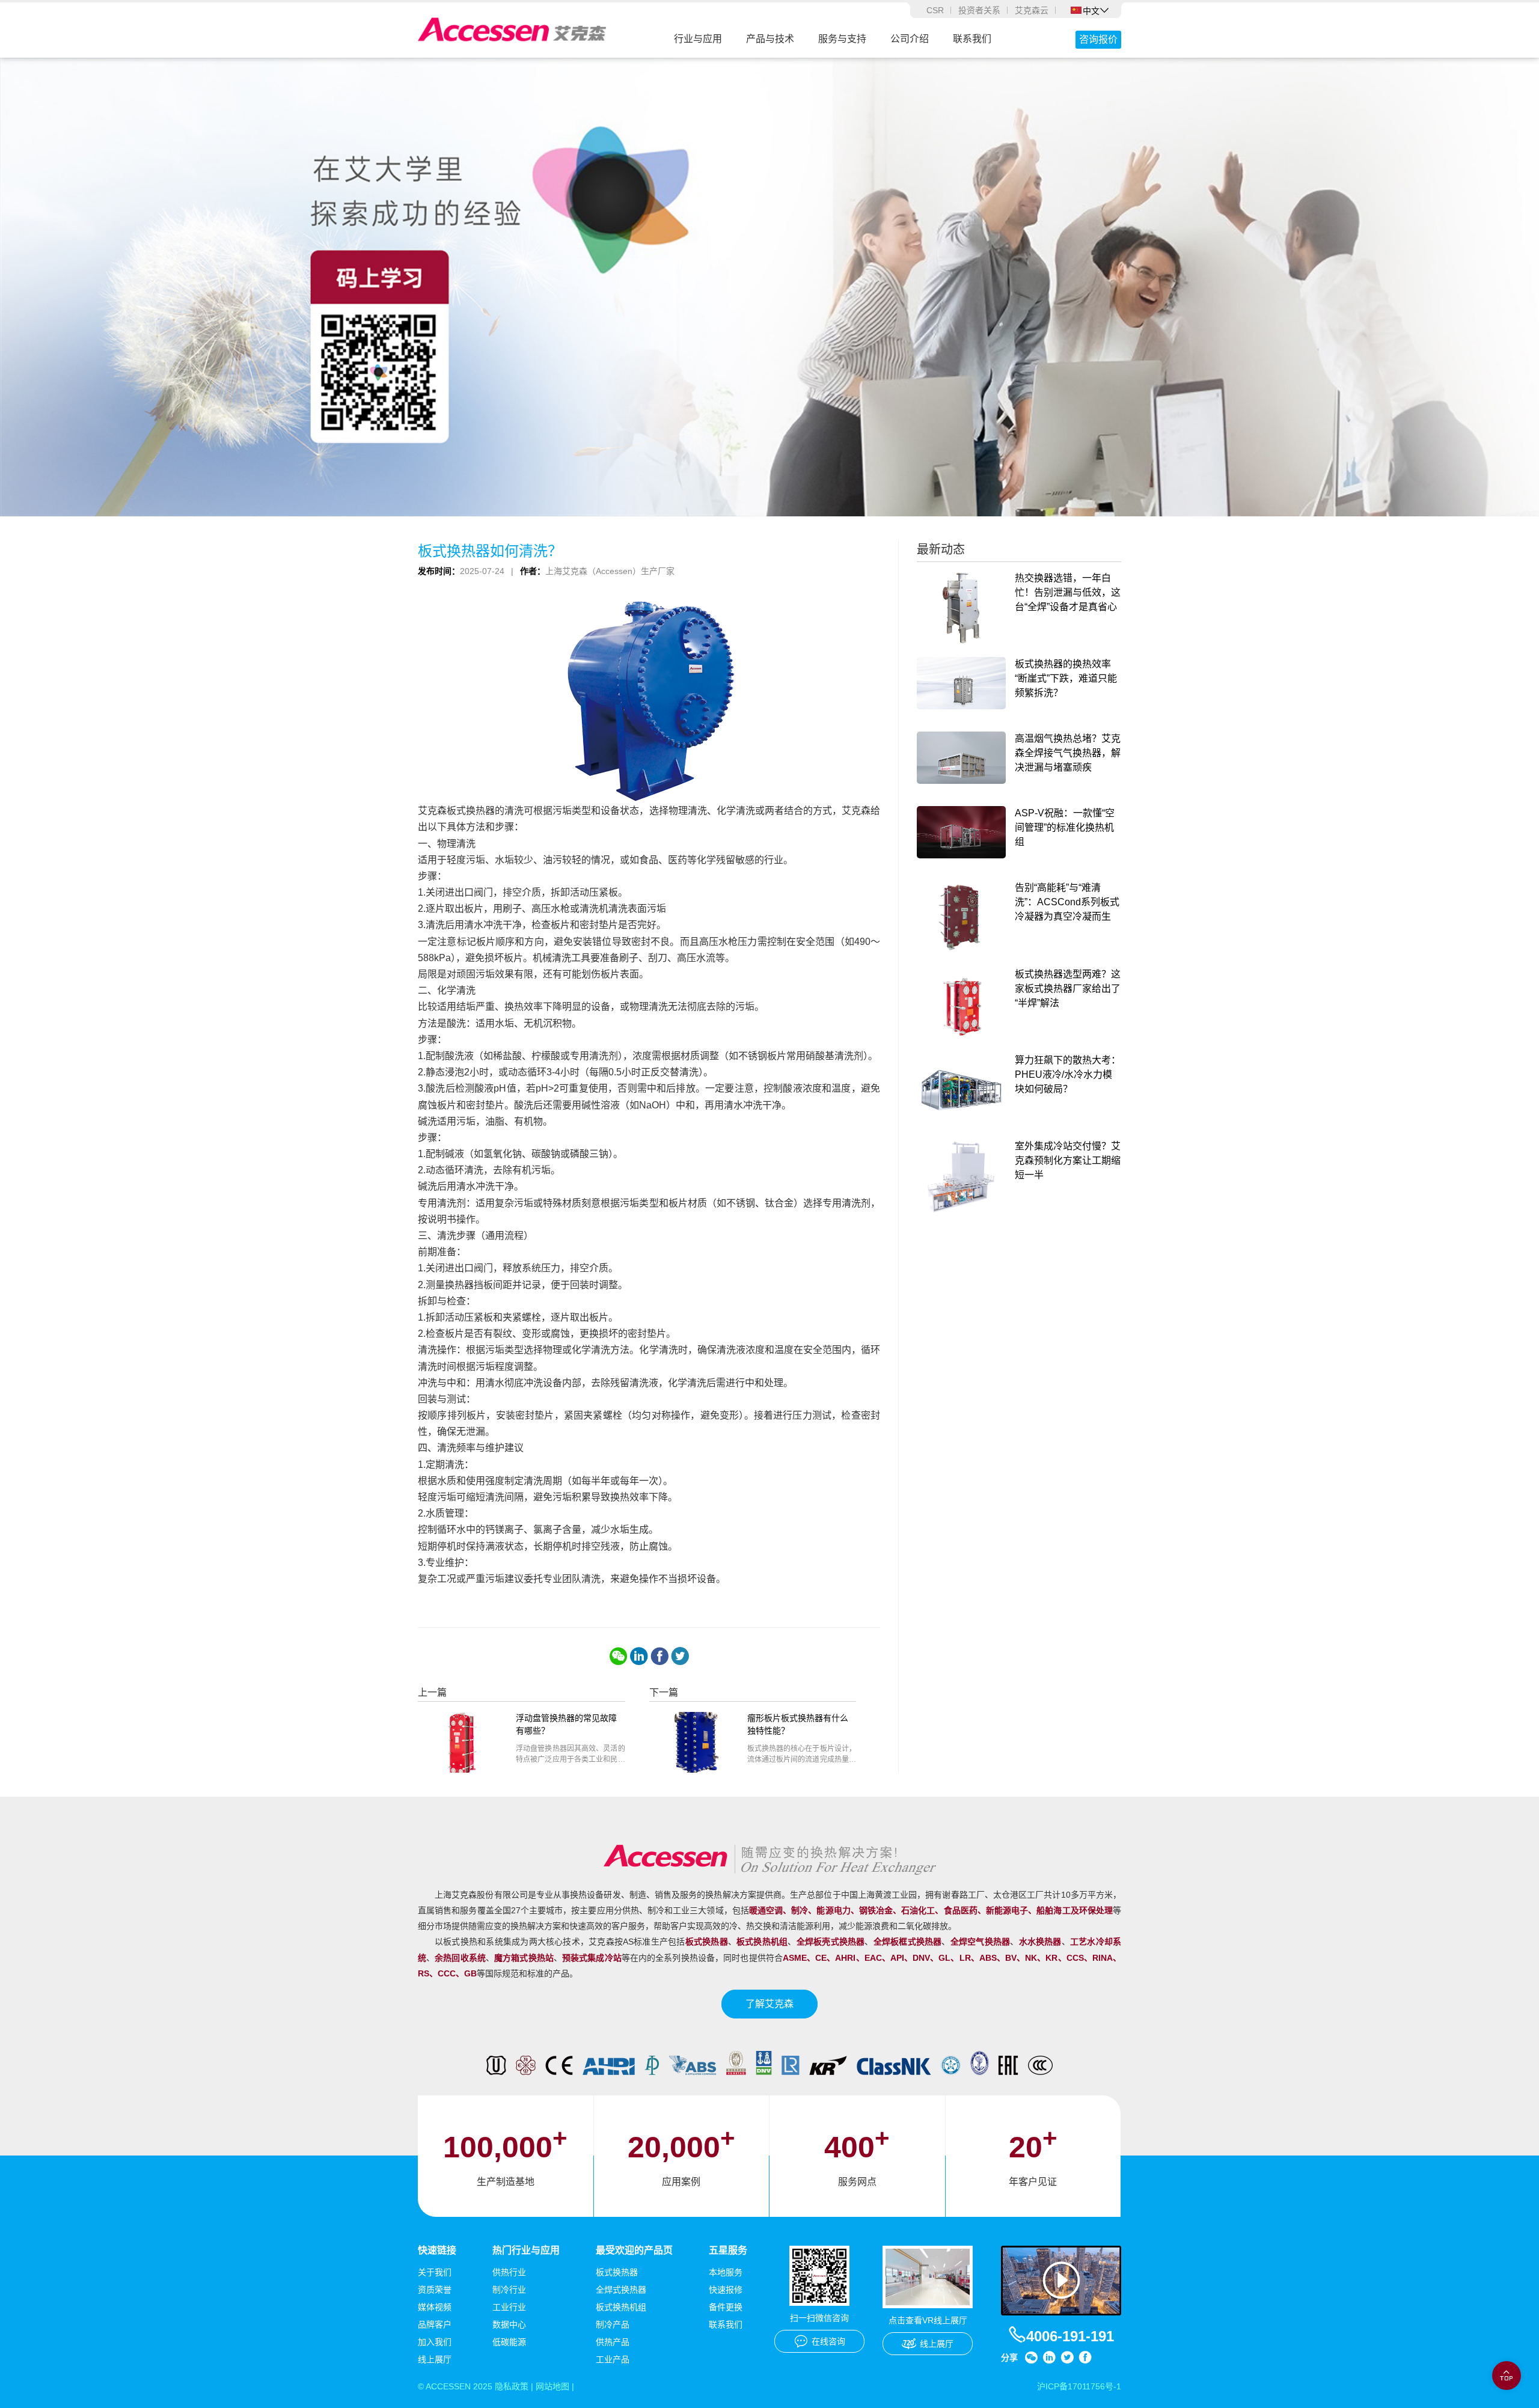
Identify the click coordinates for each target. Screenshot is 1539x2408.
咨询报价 (1098, 39)
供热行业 (509, 2272)
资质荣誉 (435, 2290)
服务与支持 (842, 39)
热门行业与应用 (526, 2250)
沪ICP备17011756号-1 (1079, 2386)
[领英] (639, 1656)
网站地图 (552, 2386)
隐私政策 (512, 2386)
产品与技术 (770, 39)
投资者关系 (979, 10)
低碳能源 (509, 2342)
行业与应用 (698, 39)
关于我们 (435, 2272)
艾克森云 (1032, 10)
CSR (935, 10)
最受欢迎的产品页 (634, 2250)
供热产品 (613, 2342)
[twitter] (680, 1656)
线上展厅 (435, 2359)
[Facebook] (659, 1656)
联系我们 (972, 39)
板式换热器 (617, 2272)
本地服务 (726, 2272)
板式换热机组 (621, 2307)
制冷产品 (613, 2324)
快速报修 (726, 2290)
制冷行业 (509, 2290)
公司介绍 (910, 39)
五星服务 (728, 2250)
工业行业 (509, 2307)
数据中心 (509, 2324)
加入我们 (435, 2342)
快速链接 (437, 2250)
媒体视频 (435, 2307)
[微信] (619, 1656)
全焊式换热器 (621, 2290)
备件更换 (726, 2307)
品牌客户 (435, 2324)
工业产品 (613, 2359)
